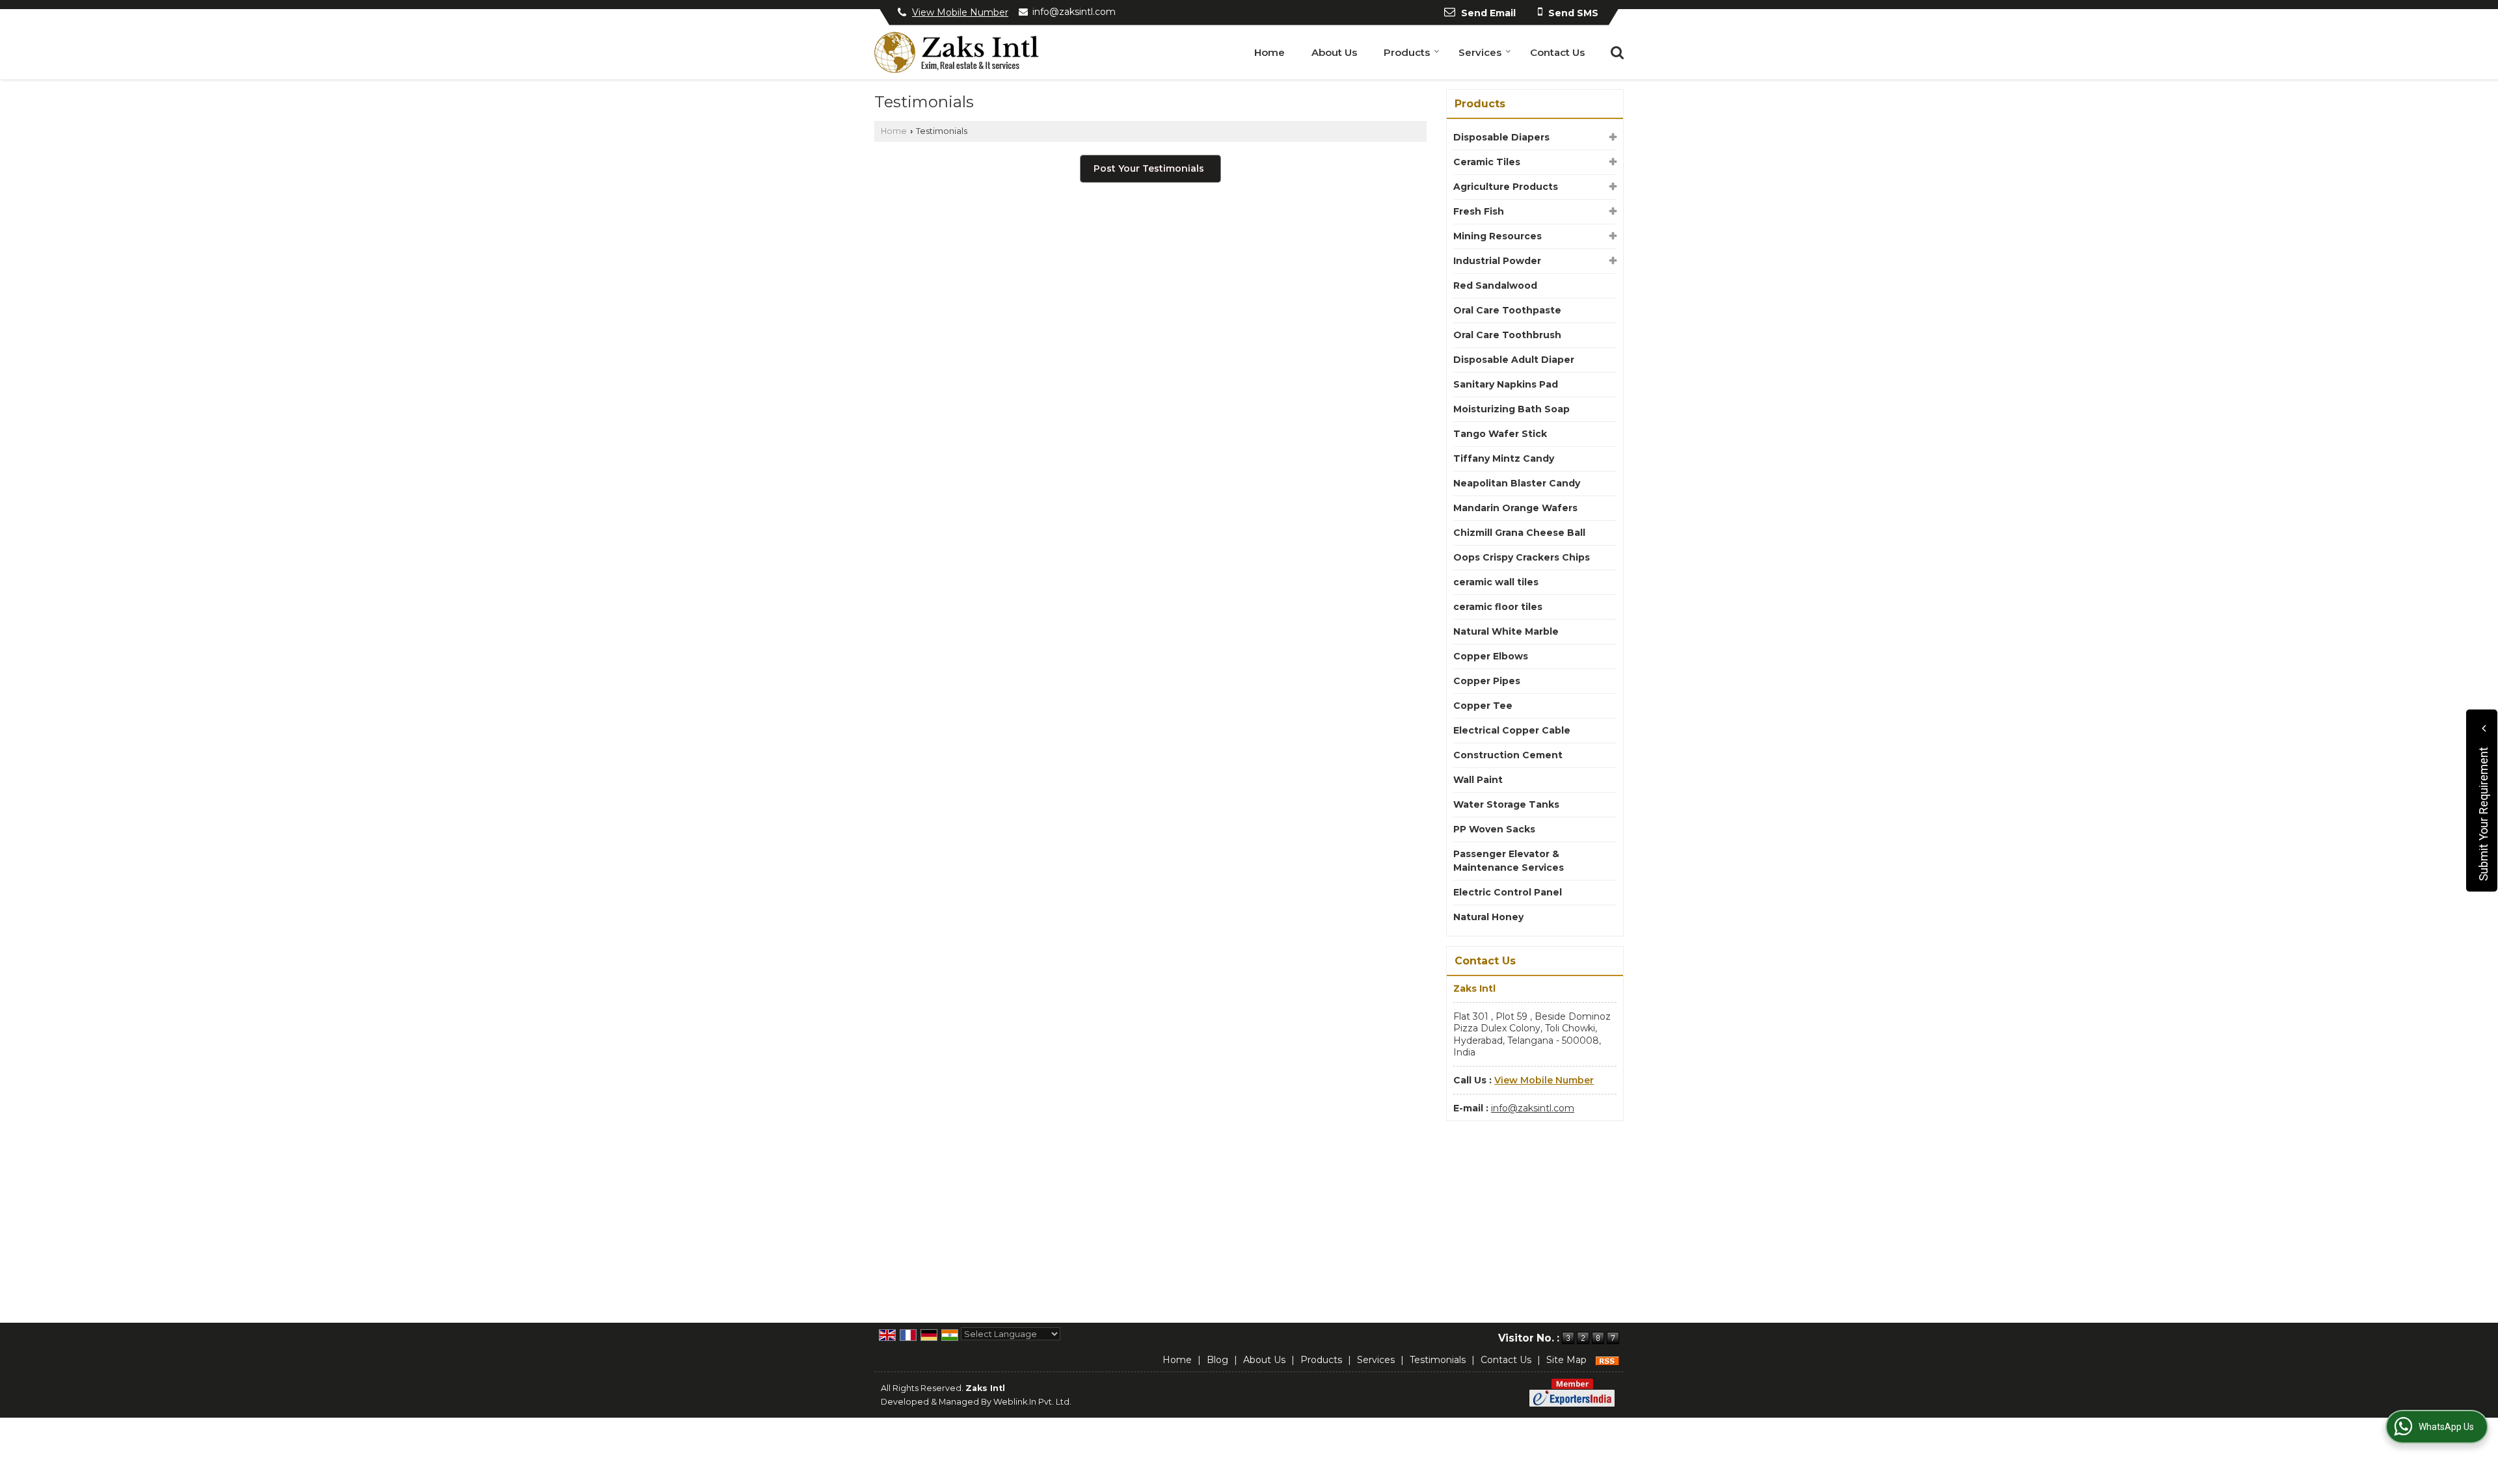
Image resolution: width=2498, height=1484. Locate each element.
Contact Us (1557, 52)
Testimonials (1438, 1360)
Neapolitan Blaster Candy (1517, 483)
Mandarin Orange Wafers (1515, 508)
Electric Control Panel (1508, 892)
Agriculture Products (1506, 187)
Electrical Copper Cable (1512, 730)
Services (1480, 52)
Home (1269, 52)
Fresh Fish (1479, 211)
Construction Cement (1508, 755)
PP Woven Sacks (1494, 829)
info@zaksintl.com (1074, 12)
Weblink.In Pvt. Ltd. (1032, 1402)
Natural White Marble (1506, 631)
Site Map (1566, 1360)
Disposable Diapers (1501, 137)
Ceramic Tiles (1487, 162)
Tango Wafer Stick (1500, 434)
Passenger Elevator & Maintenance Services (1509, 861)
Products (1407, 52)
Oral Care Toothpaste (1507, 310)
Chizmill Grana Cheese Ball (1519, 533)
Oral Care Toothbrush (1507, 335)
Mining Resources (1497, 236)
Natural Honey (1488, 917)
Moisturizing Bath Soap (1511, 409)
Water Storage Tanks (1506, 804)
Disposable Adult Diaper (1514, 360)
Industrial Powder (1497, 261)
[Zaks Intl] (957, 52)
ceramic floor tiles (1498, 607)
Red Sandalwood (1495, 285)
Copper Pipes (1487, 681)
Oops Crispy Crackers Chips (1522, 557)
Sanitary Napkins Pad (1506, 384)
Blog (1217, 1360)
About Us (1334, 52)
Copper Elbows (1491, 656)
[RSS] (1607, 1360)
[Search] (1616, 51)
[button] (960, 12)
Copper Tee (1483, 706)
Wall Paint (1478, 780)
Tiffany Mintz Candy (1504, 458)
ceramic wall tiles (1496, 582)
